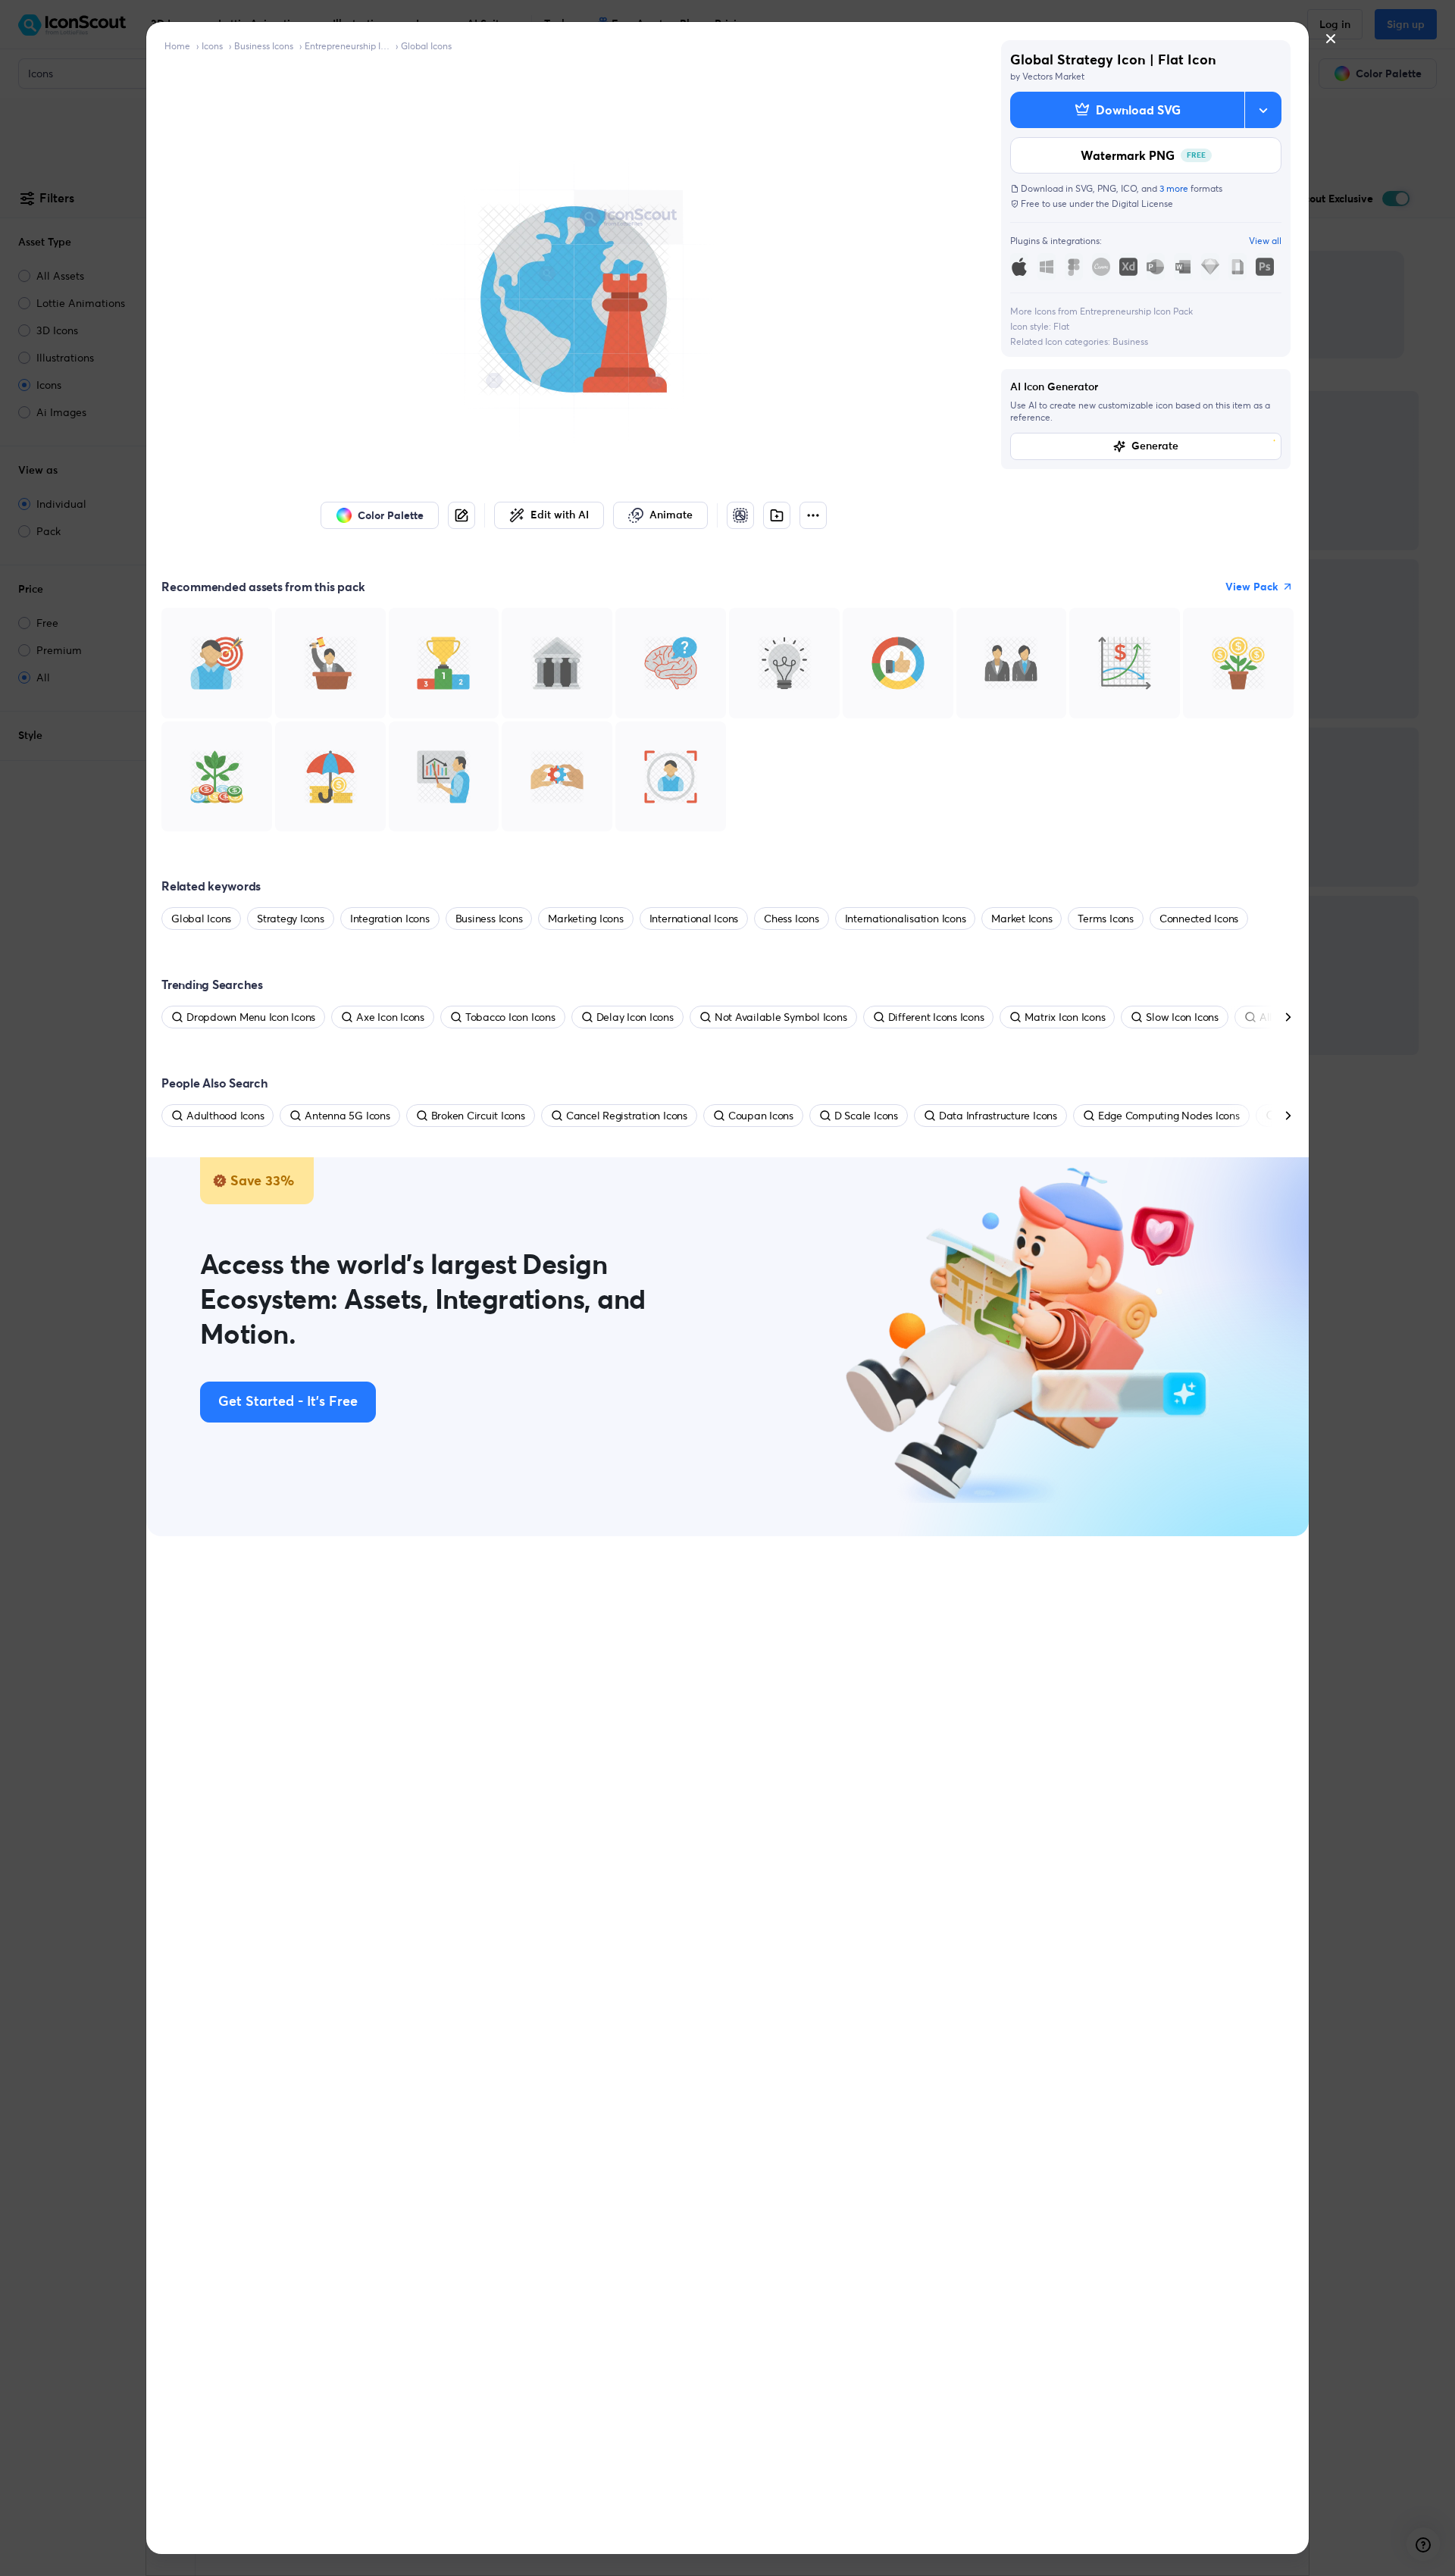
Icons (212, 46)
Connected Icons (1199, 919)
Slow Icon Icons (1182, 1017)
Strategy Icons (291, 919)
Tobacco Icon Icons (510, 1017)
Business (1130, 341)
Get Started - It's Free (288, 1402)
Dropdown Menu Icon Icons (251, 1017)
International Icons (694, 919)
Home (177, 46)
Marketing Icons (585, 919)
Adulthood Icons (225, 1116)
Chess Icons (791, 919)
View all (1265, 241)
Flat (1061, 326)
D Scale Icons (866, 1116)
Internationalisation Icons (906, 919)
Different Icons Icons (936, 1017)
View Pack (1252, 587)
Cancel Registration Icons (627, 1116)
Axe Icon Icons (390, 1017)
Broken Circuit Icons (478, 1116)
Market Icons (1022, 919)
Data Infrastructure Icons (998, 1116)
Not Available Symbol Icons (781, 1017)
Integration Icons (390, 919)
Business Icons (264, 46)
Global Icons (426, 46)
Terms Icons (1105, 919)
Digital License (1142, 203)
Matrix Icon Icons (1065, 1017)
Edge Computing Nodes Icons (1169, 1116)
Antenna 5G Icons (347, 1116)
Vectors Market (1053, 76)
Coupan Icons (761, 1116)
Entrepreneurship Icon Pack (347, 46)
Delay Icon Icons (635, 1017)
